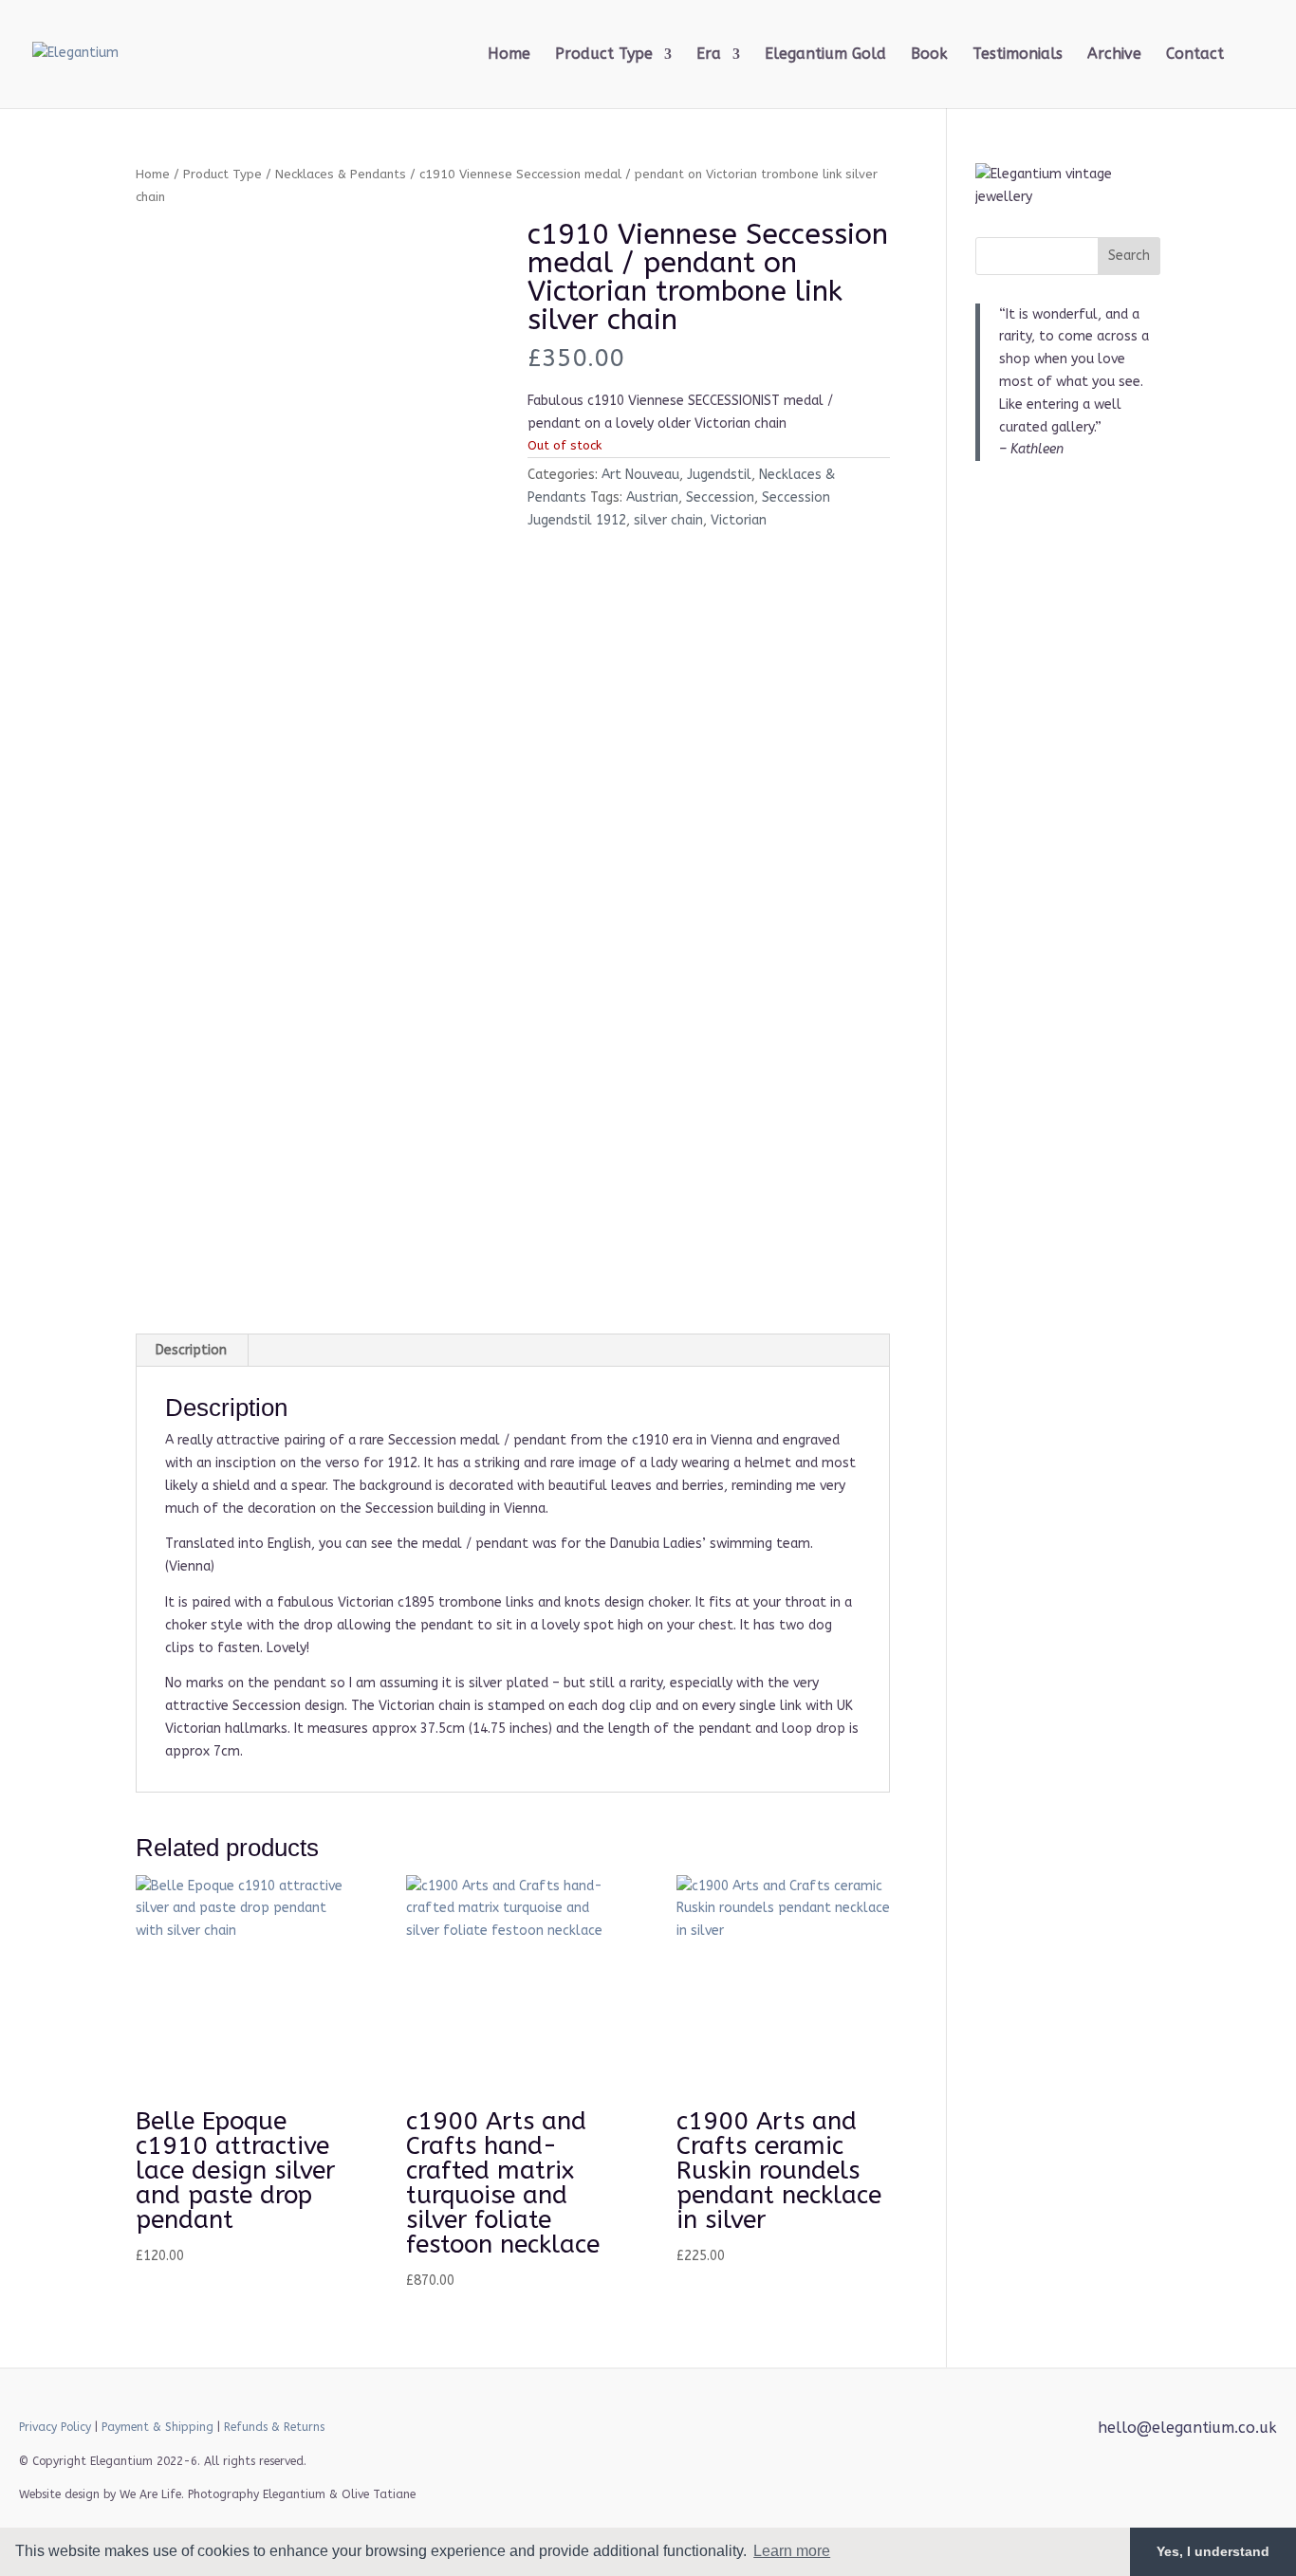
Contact (1195, 55)
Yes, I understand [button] (1213, 2551)
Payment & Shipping (157, 2427)
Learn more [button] (792, 2551)
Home (509, 55)
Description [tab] (191, 1350)
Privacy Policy (55, 2427)
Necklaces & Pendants (341, 174)
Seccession (720, 497)
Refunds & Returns (274, 2427)
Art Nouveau (640, 475)
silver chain (668, 520)
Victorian (739, 520)
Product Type (222, 174)
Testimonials (1018, 55)
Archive (1114, 55)
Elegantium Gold (825, 55)
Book (929, 55)
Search (1129, 256)
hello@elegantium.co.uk (1187, 2428)
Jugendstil (719, 475)
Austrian (652, 497)
